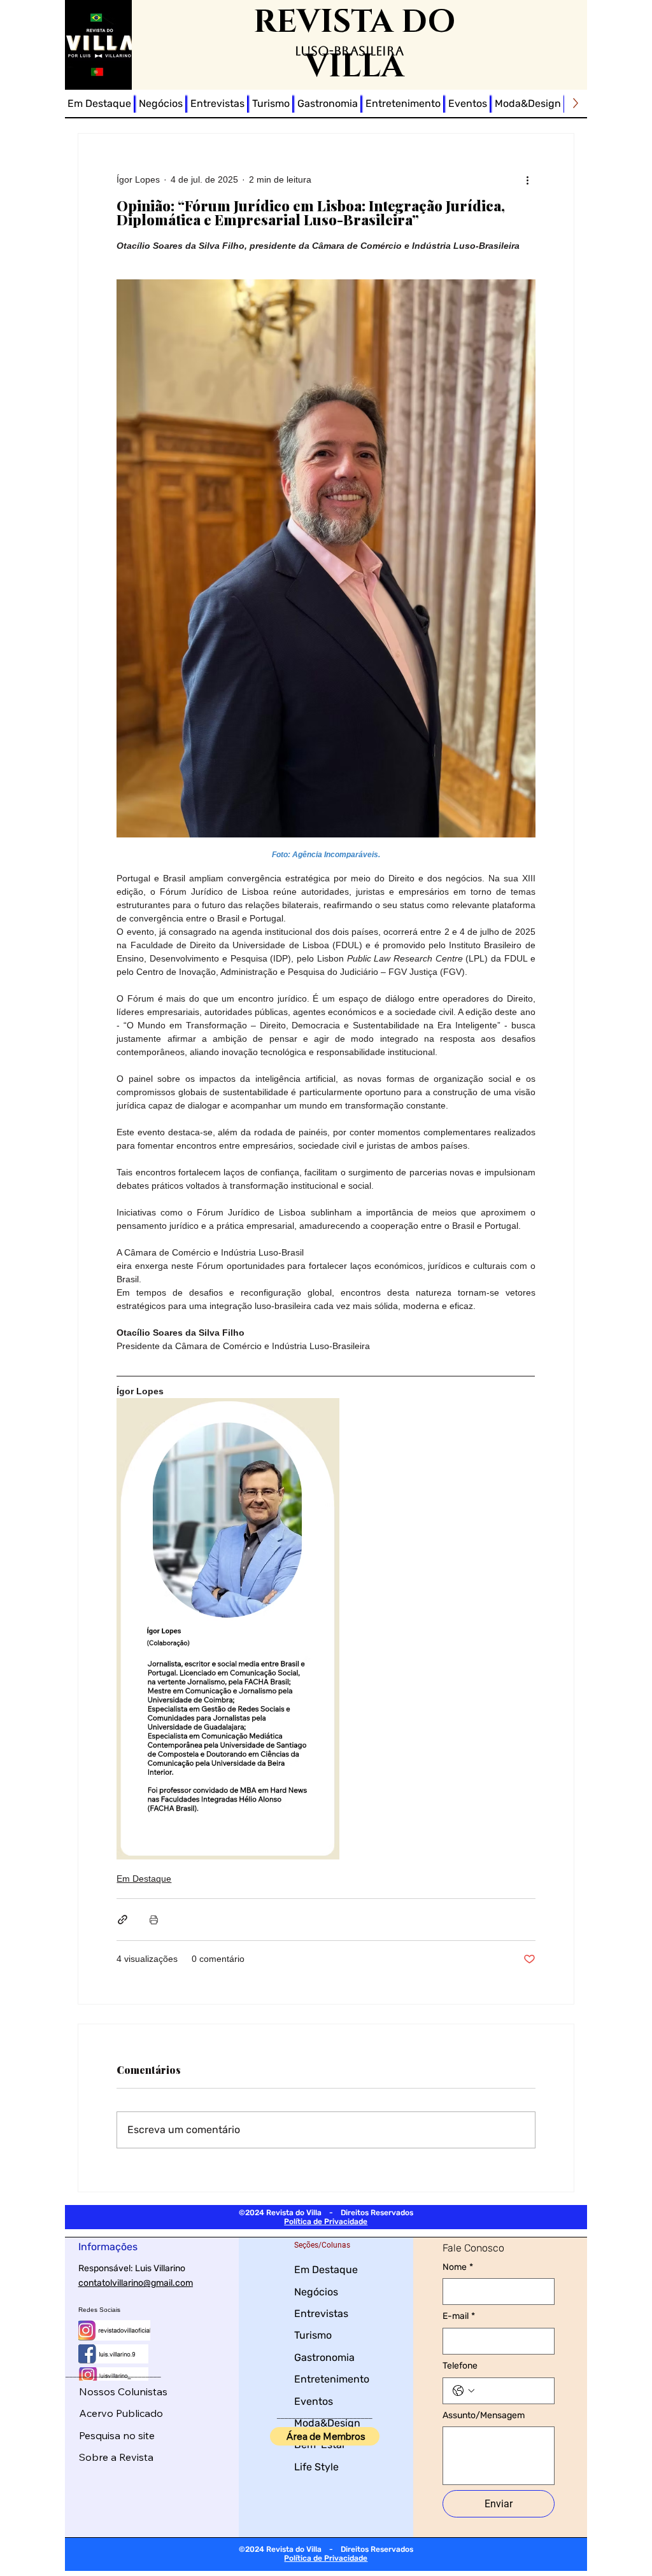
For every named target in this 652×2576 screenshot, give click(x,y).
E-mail (459, 2316)
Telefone (460, 2366)
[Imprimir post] (154, 1920)
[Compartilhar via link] (123, 1920)
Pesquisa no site (117, 2435)
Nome (458, 2267)
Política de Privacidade (326, 2222)
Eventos (314, 2401)
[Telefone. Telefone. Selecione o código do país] (464, 2391)
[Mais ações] (528, 179)
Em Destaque (144, 1879)
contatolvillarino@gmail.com (136, 2283)
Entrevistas (321, 2313)
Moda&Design (327, 2423)
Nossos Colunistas (123, 2391)
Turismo (313, 2335)
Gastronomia (324, 2357)
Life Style (316, 2467)
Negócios (316, 2292)
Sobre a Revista (116, 2457)
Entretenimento (332, 2379)
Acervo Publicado (121, 2413)
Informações (108, 2247)
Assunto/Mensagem (484, 2415)
